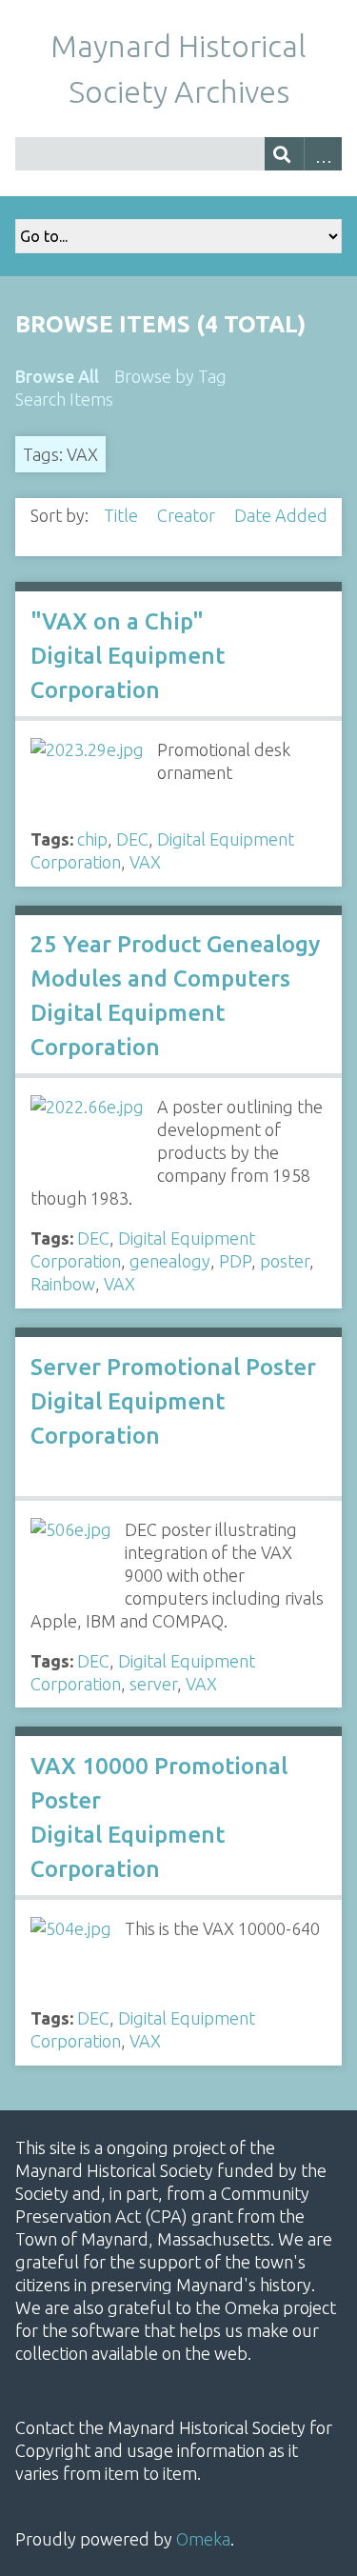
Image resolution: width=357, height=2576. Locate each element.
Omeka (203, 2539)
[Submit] (284, 154)
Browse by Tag (170, 376)
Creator (188, 515)
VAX (145, 862)
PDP (235, 1261)
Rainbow (63, 1284)
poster (285, 1261)
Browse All (57, 376)
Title (123, 515)
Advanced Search (323, 154)
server (153, 1684)
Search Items (64, 399)
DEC (132, 839)
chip (92, 839)
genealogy (170, 1261)
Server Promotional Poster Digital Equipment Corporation (173, 1401)
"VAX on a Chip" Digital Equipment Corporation (128, 656)
